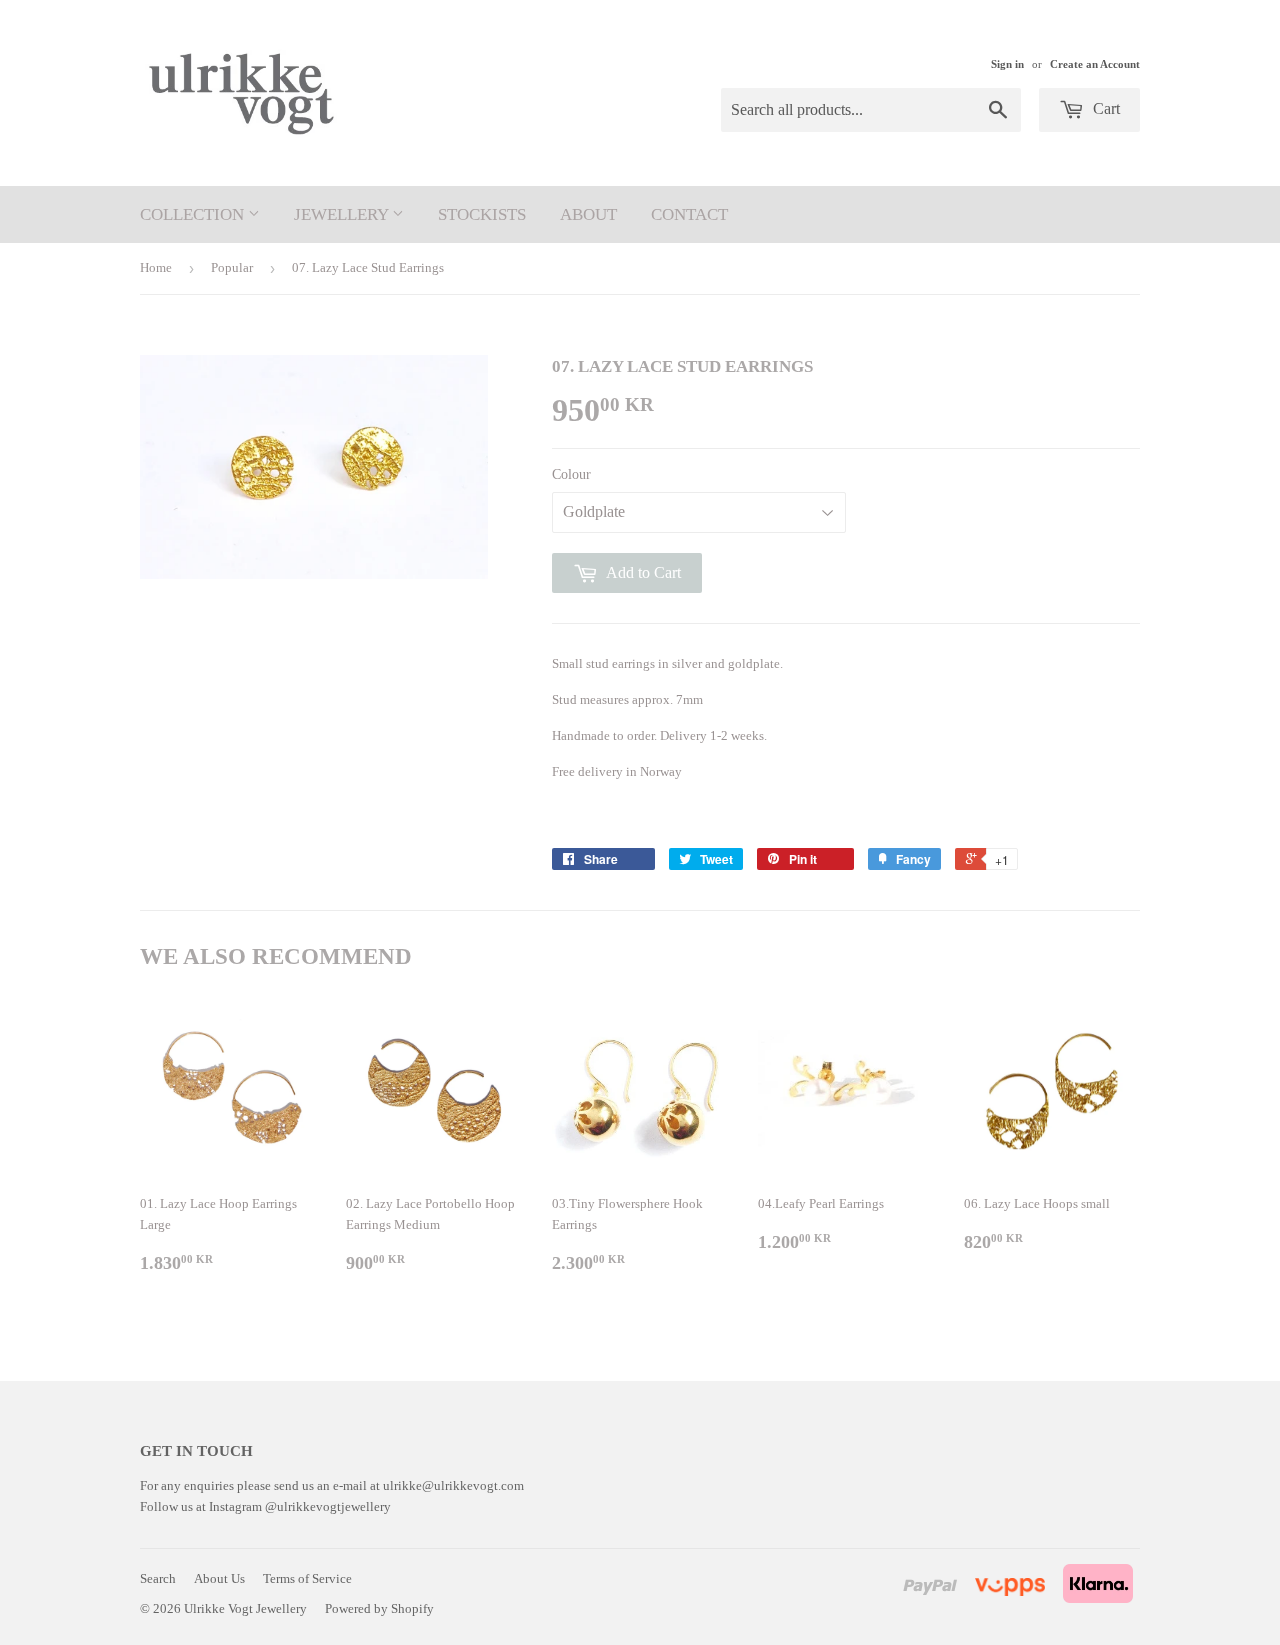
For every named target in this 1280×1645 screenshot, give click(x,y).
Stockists (482, 214)
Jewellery (343, 214)
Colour (571, 474)
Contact (689, 214)
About (588, 214)
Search (158, 1578)
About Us (219, 1578)
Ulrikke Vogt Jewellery (245, 1608)
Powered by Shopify (379, 1608)
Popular (232, 267)
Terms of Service (307, 1578)
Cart (1104, 108)
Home (156, 267)
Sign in (1007, 64)
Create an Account (1095, 64)
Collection (194, 214)
